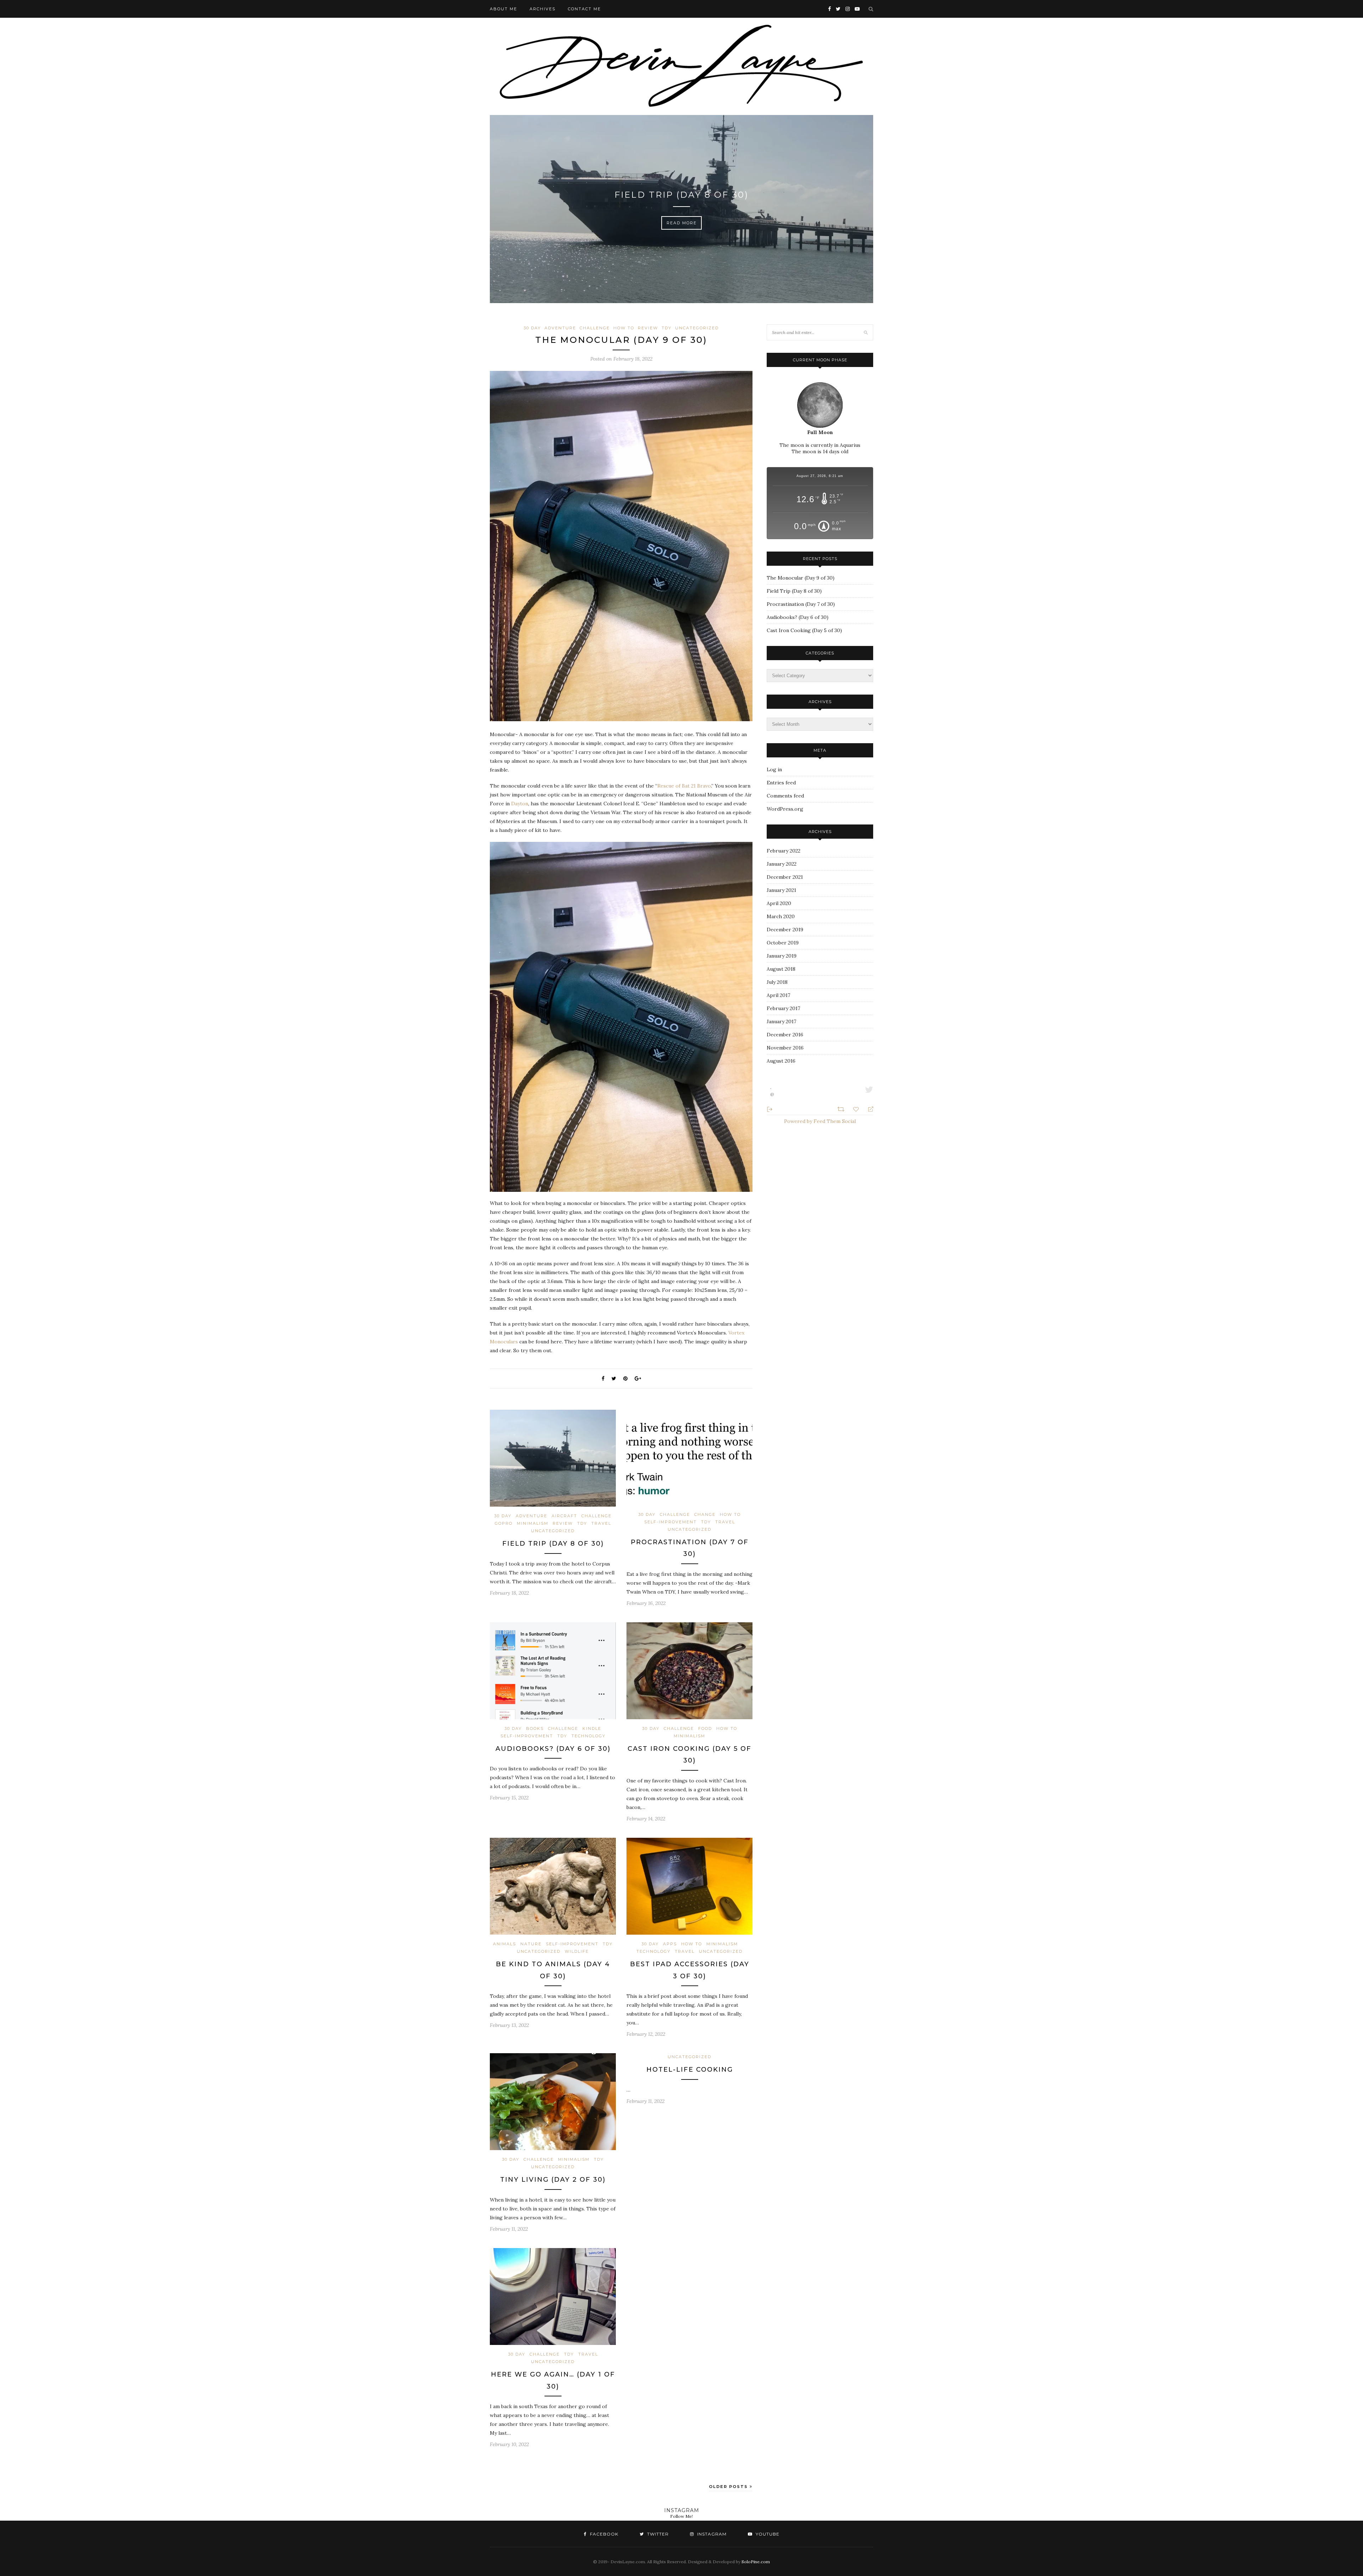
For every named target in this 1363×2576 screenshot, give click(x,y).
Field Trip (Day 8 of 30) (553, 1544)
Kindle (592, 1728)
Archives (543, 9)
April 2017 (778, 995)
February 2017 (783, 1008)
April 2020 (779, 903)
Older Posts (729, 2487)
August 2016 (781, 1061)
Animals (505, 1944)
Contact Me (584, 9)
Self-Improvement (670, 1522)
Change (705, 1514)
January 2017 (781, 1021)
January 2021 (781, 890)
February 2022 (784, 851)
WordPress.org (785, 809)
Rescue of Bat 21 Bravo (684, 786)
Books (535, 1728)
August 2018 (781, 969)
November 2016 (785, 1048)
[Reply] (868, 1109)
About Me (503, 9)
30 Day (532, 328)
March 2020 (781, 916)
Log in (774, 769)
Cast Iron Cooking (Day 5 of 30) (804, 630)
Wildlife (577, 1951)
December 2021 (785, 877)
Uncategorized (697, 328)
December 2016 (785, 1035)
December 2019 (785, 930)
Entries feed (781, 783)
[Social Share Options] (770, 1109)
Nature (531, 1944)
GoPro (504, 1523)
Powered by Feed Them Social (820, 1121)
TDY (667, 328)
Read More (682, 223)
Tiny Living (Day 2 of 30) (553, 2180)
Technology (589, 1736)
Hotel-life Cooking (690, 2070)
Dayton (520, 804)
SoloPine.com (756, 2562)
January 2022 (782, 864)
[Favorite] (857, 1109)
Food (705, 1728)
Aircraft (564, 1516)
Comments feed (785, 796)
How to (624, 328)
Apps (670, 1944)
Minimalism (533, 1523)
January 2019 (782, 956)
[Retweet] (842, 1108)
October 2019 (783, 943)
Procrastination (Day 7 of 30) (682, 195)
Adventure (560, 328)
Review (648, 328)
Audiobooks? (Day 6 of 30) (553, 1749)
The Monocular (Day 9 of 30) (621, 340)
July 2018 (777, 982)
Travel (601, 1523)
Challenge (595, 328)
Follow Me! (681, 2516)
